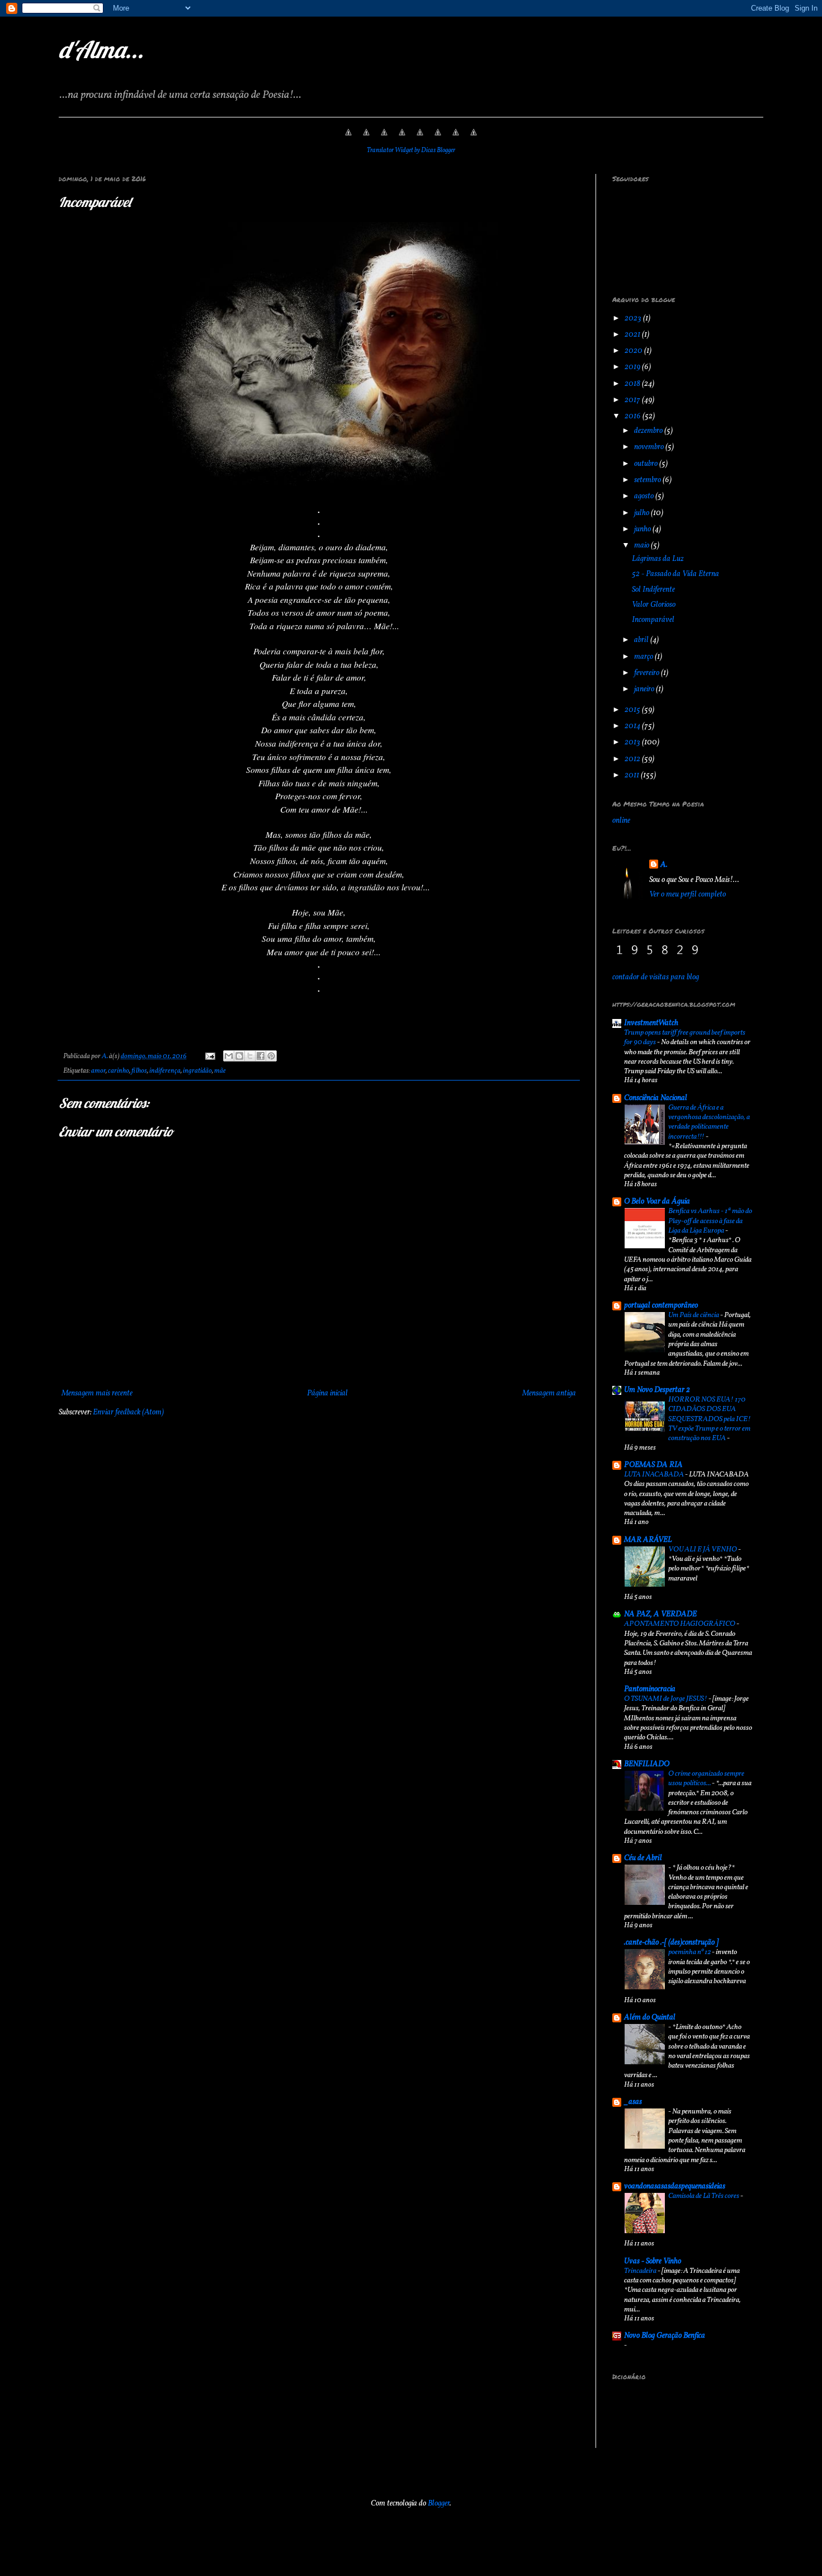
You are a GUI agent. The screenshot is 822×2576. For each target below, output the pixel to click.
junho (643, 529)
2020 (634, 351)
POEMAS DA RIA (653, 1465)
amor (98, 1071)
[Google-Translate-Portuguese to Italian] (402, 139)
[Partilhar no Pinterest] (271, 1056)
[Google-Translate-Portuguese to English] (438, 139)
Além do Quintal (650, 2018)
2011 (633, 775)
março (644, 657)
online (621, 821)
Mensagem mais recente (97, 1393)
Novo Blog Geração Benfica (665, 2336)
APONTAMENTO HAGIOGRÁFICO (680, 1624)
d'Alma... (101, 49)
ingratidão (197, 1071)
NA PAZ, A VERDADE (660, 1614)
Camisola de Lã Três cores (704, 2196)
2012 (633, 759)
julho (643, 513)
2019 (633, 367)
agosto (645, 496)
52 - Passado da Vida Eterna (675, 574)
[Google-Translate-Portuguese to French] (366, 139)
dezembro (649, 431)
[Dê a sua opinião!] (239, 1056)
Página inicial (327, 1393)
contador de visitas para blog (656, 977)
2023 (634, 319)
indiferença (165, 1071)
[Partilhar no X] (250, 1056)
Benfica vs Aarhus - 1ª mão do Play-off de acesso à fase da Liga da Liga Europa (710, 1221)
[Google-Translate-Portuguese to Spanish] (474, 139)
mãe (220, 1071)
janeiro (645, 689)
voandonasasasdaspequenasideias (675, 2186)
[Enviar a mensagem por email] (229, 1056)
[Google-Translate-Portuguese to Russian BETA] (456, 139)
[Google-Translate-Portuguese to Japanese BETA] (420, 139)
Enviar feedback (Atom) (128, 1412)
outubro (647, 464)
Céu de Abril (643, 1858)
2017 (633, 400)
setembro (648, 480)
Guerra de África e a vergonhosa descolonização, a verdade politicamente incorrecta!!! (709, 1122)
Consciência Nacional (656, 1098)
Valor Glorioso (654, 605)
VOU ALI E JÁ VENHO (703, 1549)
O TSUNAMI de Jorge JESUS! (666, 1699)
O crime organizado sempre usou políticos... (706, 1778)
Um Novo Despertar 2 (657, 1390)
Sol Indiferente (653, 590)
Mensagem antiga (549, 1393)
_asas (633, 2102)
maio (643, 546)
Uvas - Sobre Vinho (653, 2261)
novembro (650, 447)
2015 (633, 710)
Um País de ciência (694, 1315)
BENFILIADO (647, 1764)
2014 (633, 726)
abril (642, 640)
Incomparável (653, 620)
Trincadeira (641, 2271)
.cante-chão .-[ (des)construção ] (671, 1943)
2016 (634, 416)
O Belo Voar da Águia (657, 1202)
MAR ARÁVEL (648, 1540)
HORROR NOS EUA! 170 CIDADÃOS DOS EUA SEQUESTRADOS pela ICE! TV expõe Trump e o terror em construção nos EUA (710, 1419)
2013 (633, 742)
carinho (119, 1071)
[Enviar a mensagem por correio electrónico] (209, 1056)
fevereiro (648, 673)
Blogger (439, 2504)
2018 (633, 384)
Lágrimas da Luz (658, 559)
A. (664, 865)
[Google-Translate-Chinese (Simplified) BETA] (348, 139)
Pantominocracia (650, 1689)
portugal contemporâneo (661, 1306)
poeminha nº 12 (690, 1952)
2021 (633, 335)
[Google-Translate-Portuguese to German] (384, 139)
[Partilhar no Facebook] (261, 1056)
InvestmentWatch (651, 1023)
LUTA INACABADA (655, 1475)
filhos (139, 1071)
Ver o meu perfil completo (688, 895)
